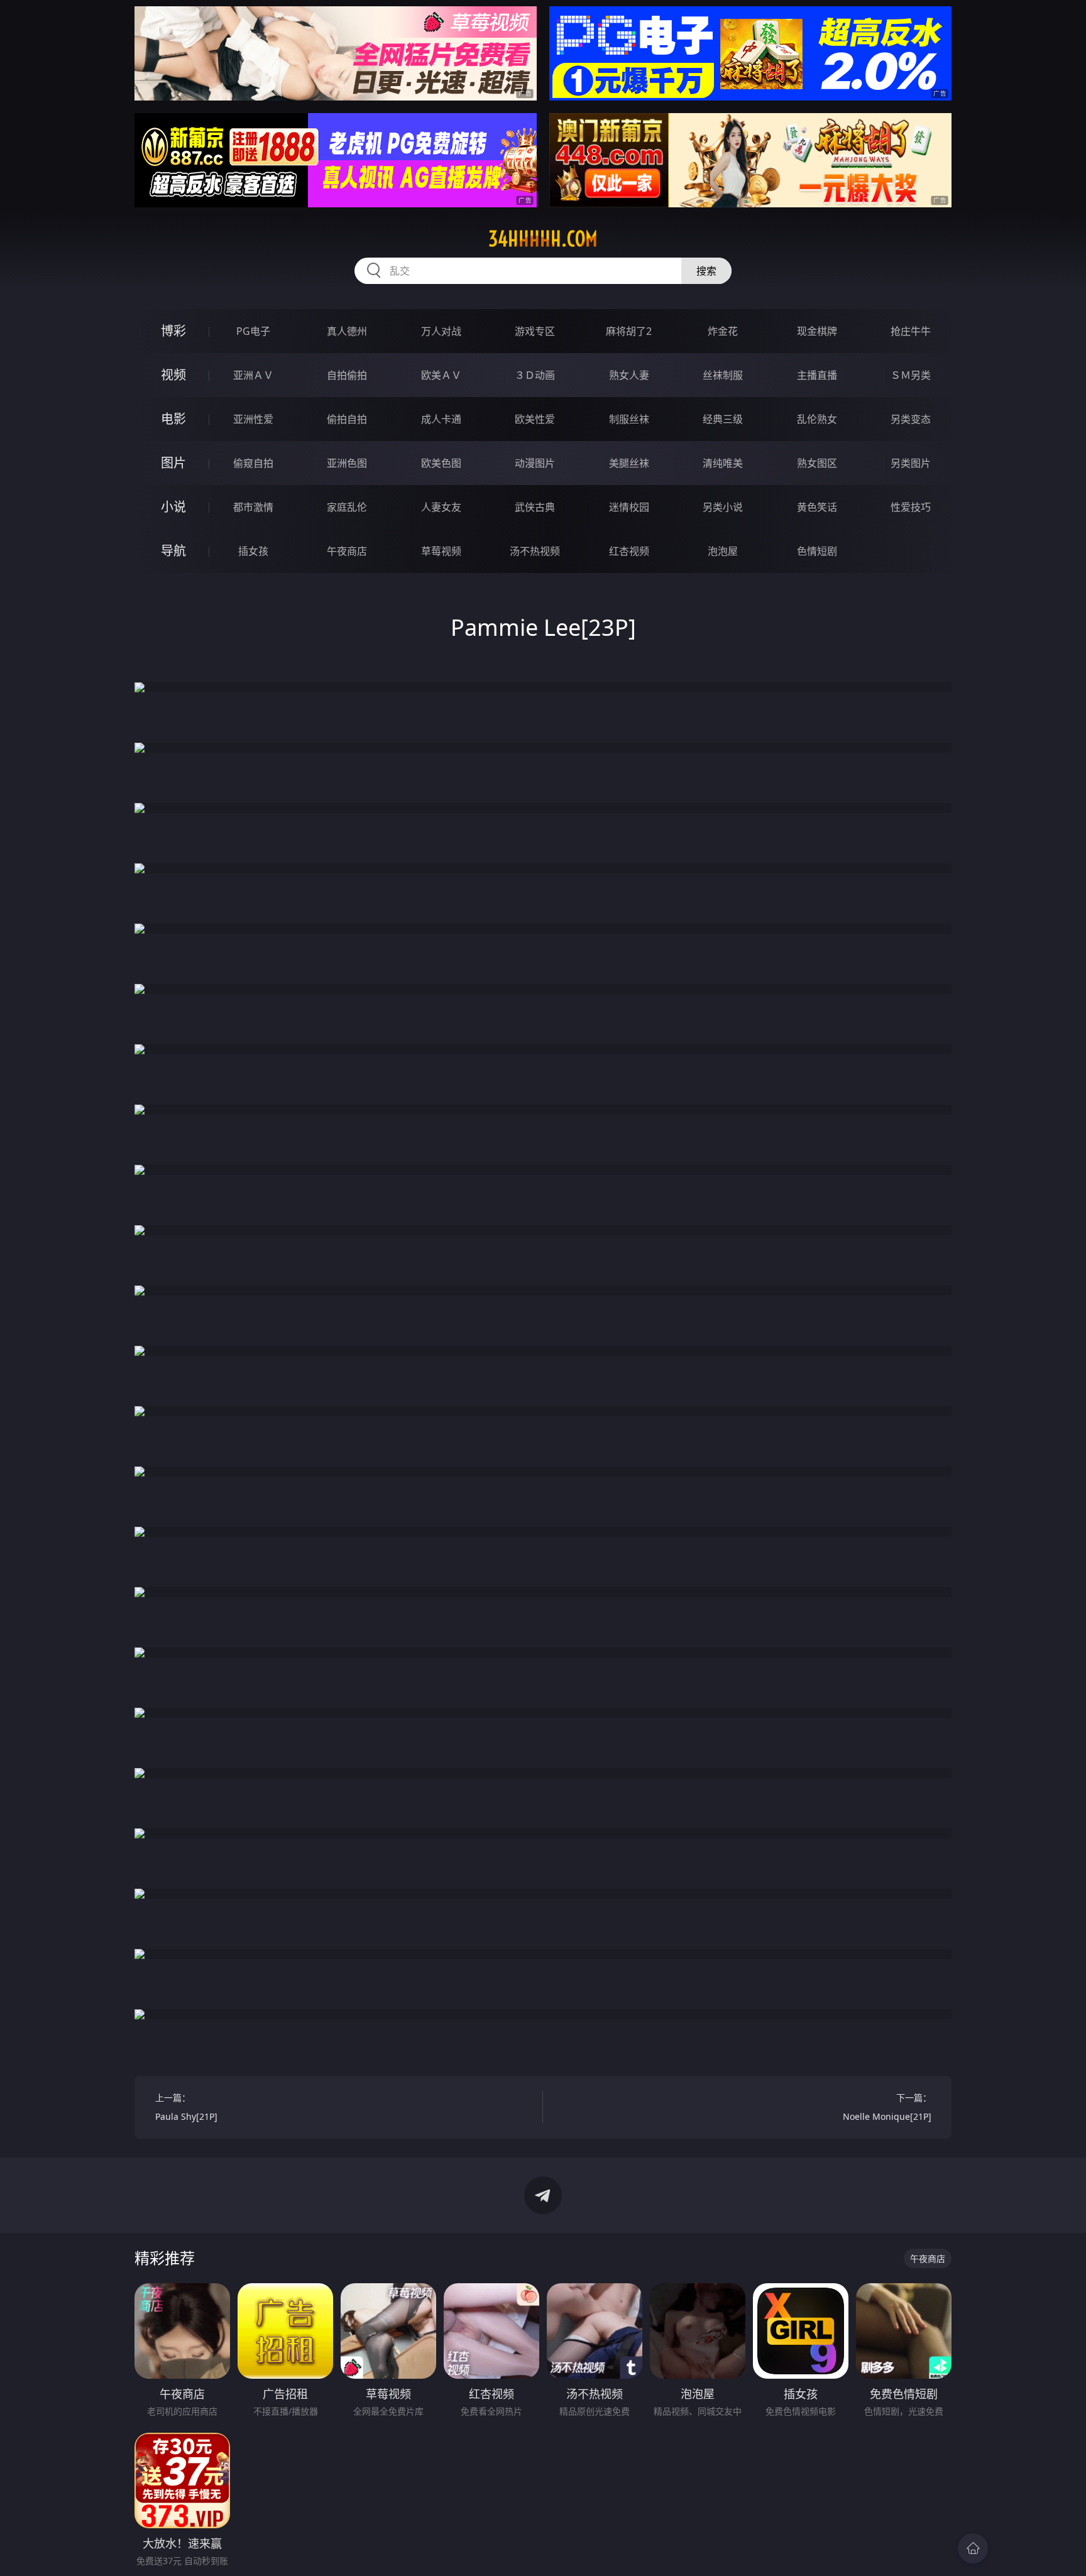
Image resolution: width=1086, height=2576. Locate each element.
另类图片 (911, 463)
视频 (173, 375)
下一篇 (887, 2107)
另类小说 (723, 507)
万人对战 (441, 331)
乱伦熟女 (817, 419)
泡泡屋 (723, 551)
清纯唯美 (723, 463)
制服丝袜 (629, 419)
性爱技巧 (911, 507)
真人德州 (347, 331)
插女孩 (253, 551)
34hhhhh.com (543, 239)
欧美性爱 (535, 419)
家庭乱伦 (347, 507)
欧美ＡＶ (441, 375)
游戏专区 (535, 331)
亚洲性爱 (253, 419)
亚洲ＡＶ (253, 375)
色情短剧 (817, 551)
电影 (173, 419)
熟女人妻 (629, 375)
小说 (173, 507)
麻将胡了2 (629, 331)
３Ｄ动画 (535, 375)
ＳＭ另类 (911, 375)
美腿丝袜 (629, 463)
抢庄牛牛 (911, 331)
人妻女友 (441, 507)
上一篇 (186, 2107)
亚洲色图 (347, 463)
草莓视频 (441, 551)
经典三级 (723, 419)
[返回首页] (973, 2548)
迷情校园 (629, 507)
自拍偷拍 (347, 375)
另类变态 (911, 419)
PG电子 (253, 331)
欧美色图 (441, 463)
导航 (173, 551)
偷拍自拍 (347, 419)
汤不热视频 (535, 551)
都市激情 (253, 507)
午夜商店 (347, 551)
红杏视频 (629, 551)
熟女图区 (817, 463)
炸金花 (723, 331)
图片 (173, 463)
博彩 (173, 331)
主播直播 (817, 375)
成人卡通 (441, 419)
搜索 (706, 271)
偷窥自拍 (253, 463)
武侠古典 (535, 507)
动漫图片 (535, 463)
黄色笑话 (817, 507)
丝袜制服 (723, 375)
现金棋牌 (817, 331)
